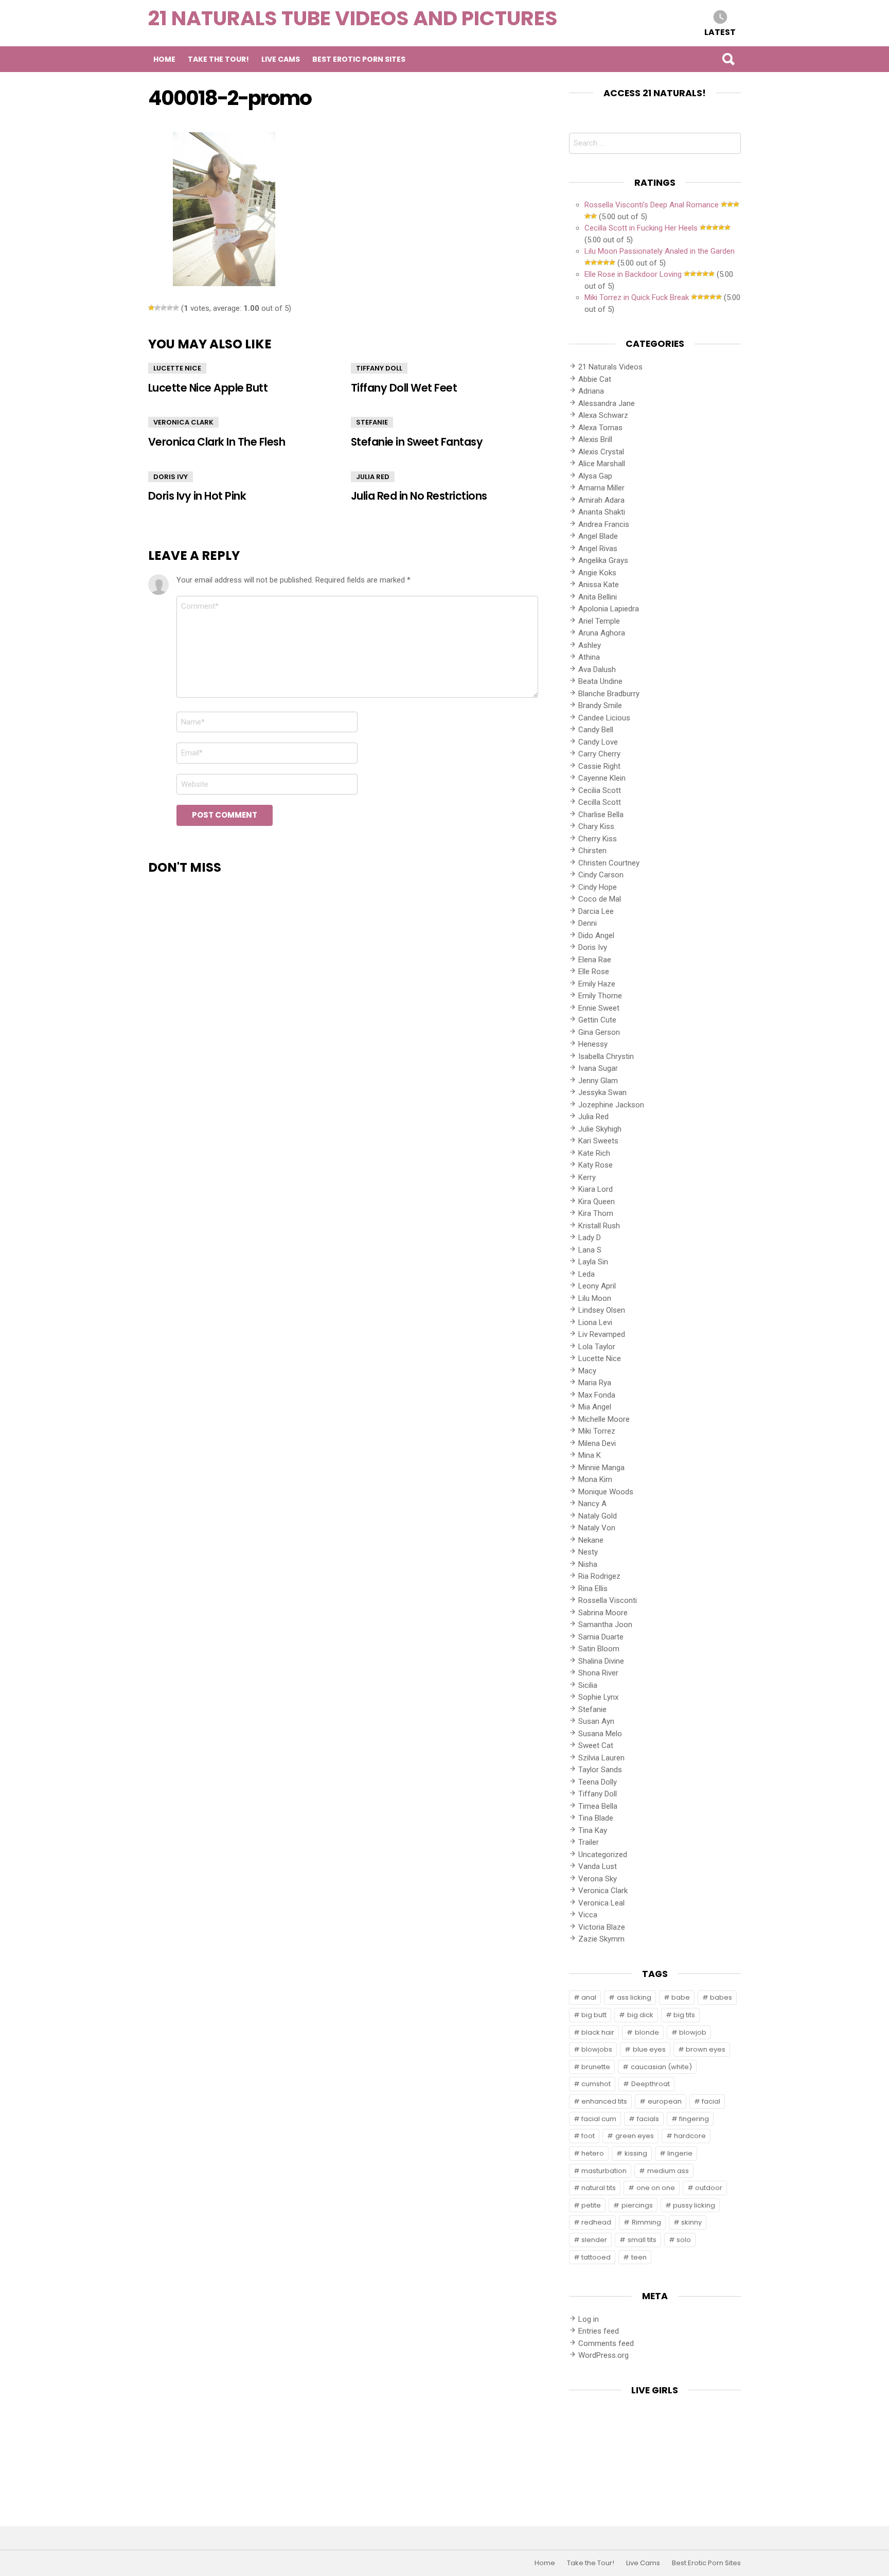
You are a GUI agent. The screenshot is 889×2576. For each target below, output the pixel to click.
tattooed (596, 2257)
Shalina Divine (601, 1661)
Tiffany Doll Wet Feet (404, 388)
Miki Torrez (597, 1431)
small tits (642, 2240)
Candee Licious (604, 718)
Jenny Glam (598, 1081)
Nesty (588, 1552)
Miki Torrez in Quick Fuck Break (637, 297)
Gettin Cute (597, 1020)
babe (681, 1997)
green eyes (635, 2136)
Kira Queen (597, 1202)
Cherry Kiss (598, 839)
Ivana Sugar (598, 1068)
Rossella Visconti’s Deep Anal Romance (652, 205)
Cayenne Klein (602, 778)
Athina (589, 657)
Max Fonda (597, 1395)
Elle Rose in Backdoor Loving (633, 274)
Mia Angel (595, 1407)
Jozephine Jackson (611, 1105)
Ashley (590, 645)
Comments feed (606, 2343)
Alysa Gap (595, 476)
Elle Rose (594, 972)
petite (591, 2205)
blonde (647, 2032)
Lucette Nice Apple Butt (208, 388)
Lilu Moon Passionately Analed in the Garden (660, 251)
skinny (691, 2222)
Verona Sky (598, 1879)
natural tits (599, 2188)
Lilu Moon (595, 1298)
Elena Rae (595, 960)
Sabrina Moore (603, 1613)
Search (728, 59)
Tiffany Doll (379, 368)
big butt (594, 2015)
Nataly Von (597, 1528)
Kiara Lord (595, 1189)
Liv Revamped (602, 1334)
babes (721, 1997)
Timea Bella (598, 1806)
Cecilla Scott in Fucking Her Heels (641, 228)
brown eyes (706, 2049)
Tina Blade (596, 1818)
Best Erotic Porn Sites (359, 59)
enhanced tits (604, 2101)
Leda (586, 1274)
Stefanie (372, 422)
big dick (640, 2015)
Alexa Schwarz (603, 415)
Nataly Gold (598, 1516)
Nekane (591, 1540)
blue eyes (649, 2049)
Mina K (590, 1455)
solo (684, 2240)
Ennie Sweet (599, 1008)
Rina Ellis (593, 1589)
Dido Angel (596, 936)
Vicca (588, 1915)
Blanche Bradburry (609, 694)
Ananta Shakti (602, 512)
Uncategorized (603, 1855)
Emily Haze (597, 984)
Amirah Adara (601, 500)
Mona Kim (595, 1479)
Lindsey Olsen (602, 1310)
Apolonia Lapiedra (609, 609)
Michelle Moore (604, 1419)
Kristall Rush (599, 1226)
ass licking (634, 1997)
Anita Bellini (598, 597)
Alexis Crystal (601, 452)
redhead (596, 2222)
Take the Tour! (218, 59)
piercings (637, 2205)
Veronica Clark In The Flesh (217, 442)
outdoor (709, 2188)
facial (711, 2101)
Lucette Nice (177, 368)
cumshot (596, 2084)
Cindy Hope (598, 887)
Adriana (591, 391)
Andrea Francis (604, 524)
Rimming (646, 2222)
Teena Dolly (598, 1782)
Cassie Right (599, 766)
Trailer (589, 1842)
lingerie (680, 2153)
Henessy (593, 1044)
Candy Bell (596, 730)
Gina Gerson (599, 1032)
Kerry (587, 1177)
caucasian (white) (661, 2067)
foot (588, 2136)
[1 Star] (151, 308)
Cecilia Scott (600, 790)
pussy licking (694, 2205)
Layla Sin (593, 1262)
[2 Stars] (157, 308)
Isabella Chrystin (606, 1056)
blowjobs (597, 2049)
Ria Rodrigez (599, 1576)
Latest (720, 32)
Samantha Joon (605, 1625)
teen (639, 2257)
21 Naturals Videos (610, 367)
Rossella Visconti (608, 1600)
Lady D (590, 1238)
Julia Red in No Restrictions (419, 496)
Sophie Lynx (598, 1697)
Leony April (597, 1286)
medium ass (668, 2171)
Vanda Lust (598, 1866)
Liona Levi (595, 1322)
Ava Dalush (597, 669)
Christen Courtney (609, 863)
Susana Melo (600, 1734)
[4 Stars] (170, 308)
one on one (656, 2188)
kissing (636, 2153)
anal (589, 1997)
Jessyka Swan (602, 1092)
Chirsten (592, 851)
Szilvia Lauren (601, 1758)
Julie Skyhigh (600, 1129)
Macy (587, 1371)
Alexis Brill (595, 439)
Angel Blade (598, 536)
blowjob (693, 2032)
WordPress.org (603, 2355)
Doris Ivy (171, 477)
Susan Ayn (596, 1721)
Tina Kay (593, 1830)
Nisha (588, 1564)
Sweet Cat (596, 1745)
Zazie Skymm (601, 1939)
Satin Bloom (599, 1649)
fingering (694, 2119)
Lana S (590, 1250)
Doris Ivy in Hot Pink (197, 496)
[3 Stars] (164, 308)
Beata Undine (600, 681)
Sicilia (588, 1685)
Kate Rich (594, 1153)
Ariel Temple (599, 621)
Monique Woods (606, 1492)
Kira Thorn (596, 1213)
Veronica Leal (601, 1903)
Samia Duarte (601, 1637)
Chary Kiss (596, 826)
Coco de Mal (600, 899)
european (665, 2101)
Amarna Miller (601, 488)
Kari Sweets (598, 1141)
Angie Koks (597, 573)
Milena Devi (597, 1443)
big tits (684, 2015)
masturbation (604, 2171)
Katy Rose (595, 1165)
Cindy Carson (601, 875)
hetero (593, 2153)
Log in (589, 2319)
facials (648, 2119)
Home (164, 59)
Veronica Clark (183, 422)
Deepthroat (651, 2084)
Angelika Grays (603, 560)
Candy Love (598, 742)
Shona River (598, 1673)
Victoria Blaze (602, 1927)
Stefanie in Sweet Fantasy (417, 442)
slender (594, 2240)
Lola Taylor (597, 1347)
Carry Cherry (599, 754)
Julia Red (373, 477)
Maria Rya (595, 1383)
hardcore (690, 2136)
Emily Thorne (600, 996)
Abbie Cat (595, 379)
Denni (588, 923)
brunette (596, 2067)
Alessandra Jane (607, 403)
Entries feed (599, 2331)
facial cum (599, 2119)
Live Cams (281, 59)
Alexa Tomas (600, 428)
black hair (598, 2032)
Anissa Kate (599, 585)
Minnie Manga (601, 1468)
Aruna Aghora (602, 633)
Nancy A (592, 1504)
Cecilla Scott (600, 802)
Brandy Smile (600, 705)
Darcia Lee (596, 911)
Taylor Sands (600, 1770)
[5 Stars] (176, 308)
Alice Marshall (602, 464)
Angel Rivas (598, 549)
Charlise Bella (601, 815)
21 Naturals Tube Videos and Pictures (353, 18)
